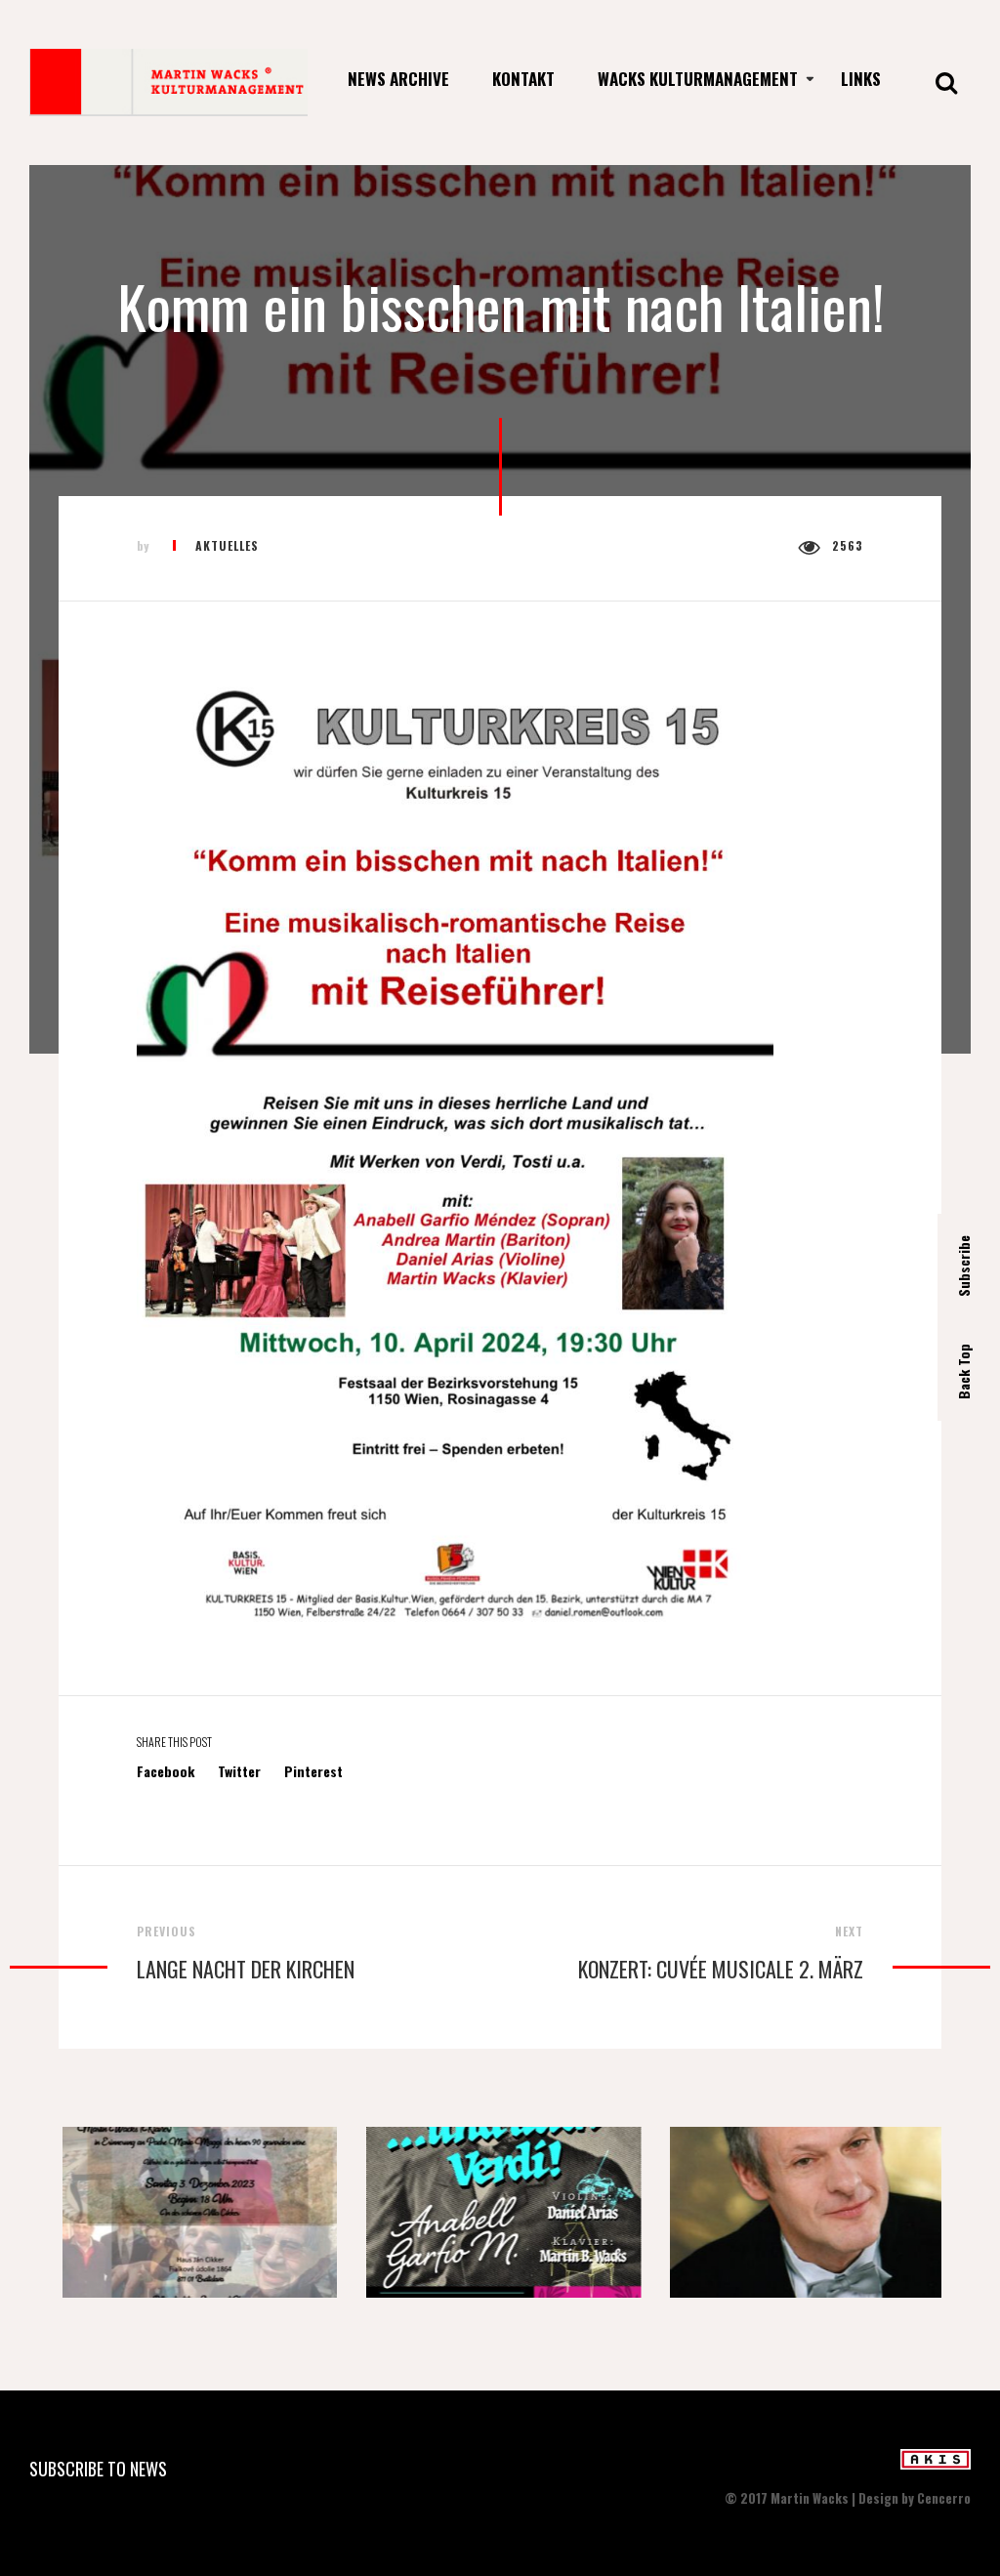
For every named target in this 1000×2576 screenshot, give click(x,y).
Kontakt (523, 79)
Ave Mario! (196, 2219)
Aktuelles (227, 545)
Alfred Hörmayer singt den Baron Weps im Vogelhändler (801, 2219)
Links (861, 79)
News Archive (398, 79)
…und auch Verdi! (500, 2219)
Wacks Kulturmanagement (698, 79)
